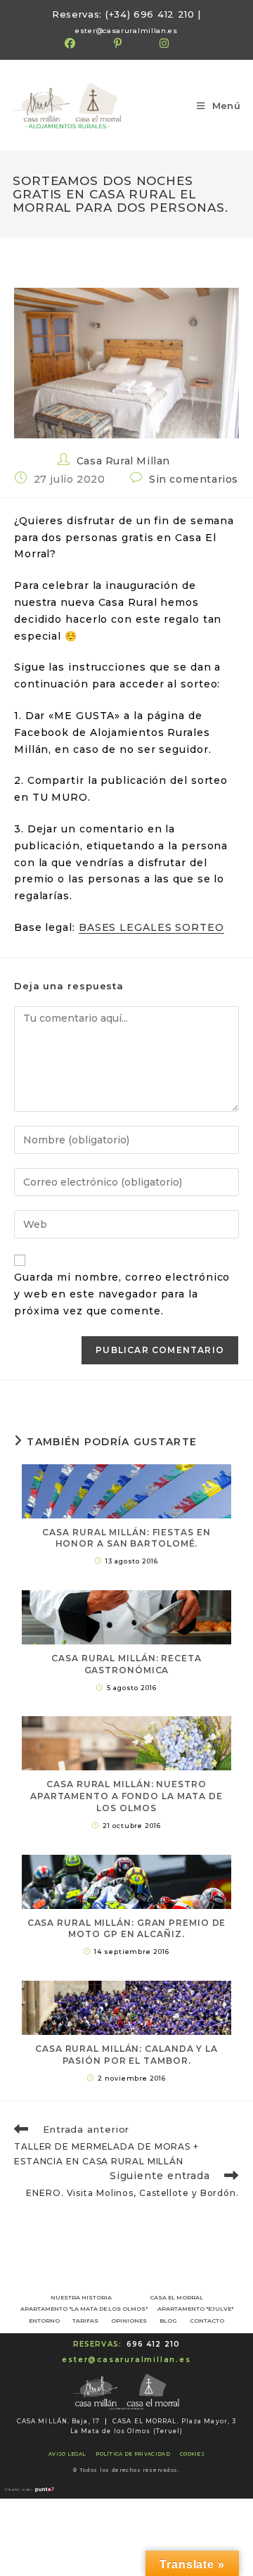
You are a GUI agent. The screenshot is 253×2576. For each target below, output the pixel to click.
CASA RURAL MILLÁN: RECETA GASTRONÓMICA (126, 1664)
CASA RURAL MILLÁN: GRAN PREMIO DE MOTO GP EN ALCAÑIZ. (127, 1929)
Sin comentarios (194, 479)
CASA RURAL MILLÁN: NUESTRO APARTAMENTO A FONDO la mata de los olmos (126, 1796)
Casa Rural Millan (123, 461)
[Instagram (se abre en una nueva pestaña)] (164, 44)
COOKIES (192, 2454)
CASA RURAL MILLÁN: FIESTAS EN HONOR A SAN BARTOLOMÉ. (126, 1538)
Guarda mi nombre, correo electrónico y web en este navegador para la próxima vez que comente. (122, 1294)
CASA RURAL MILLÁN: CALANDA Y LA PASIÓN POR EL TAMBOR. (126, 2055)
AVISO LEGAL (67, 2454)
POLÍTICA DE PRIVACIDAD (133, 2454)
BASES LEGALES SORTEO (151, 927)
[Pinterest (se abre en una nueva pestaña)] (118, 44)
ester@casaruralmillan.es (127, 30)
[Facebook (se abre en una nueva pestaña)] (80, 44)
